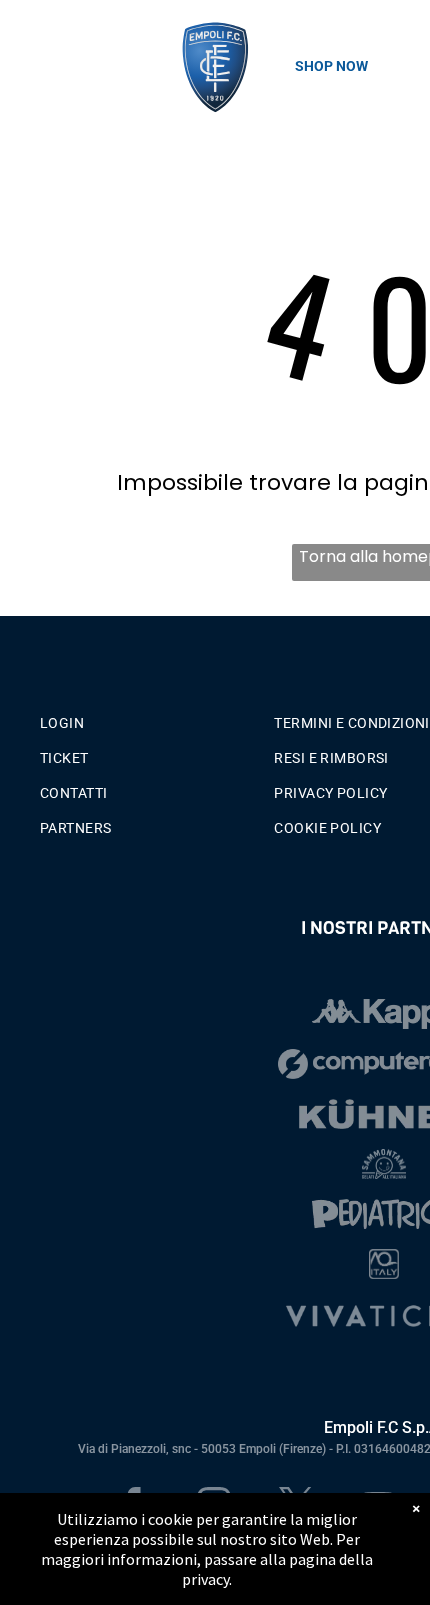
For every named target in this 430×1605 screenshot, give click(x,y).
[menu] (30, 41)
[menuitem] (149, 718)
